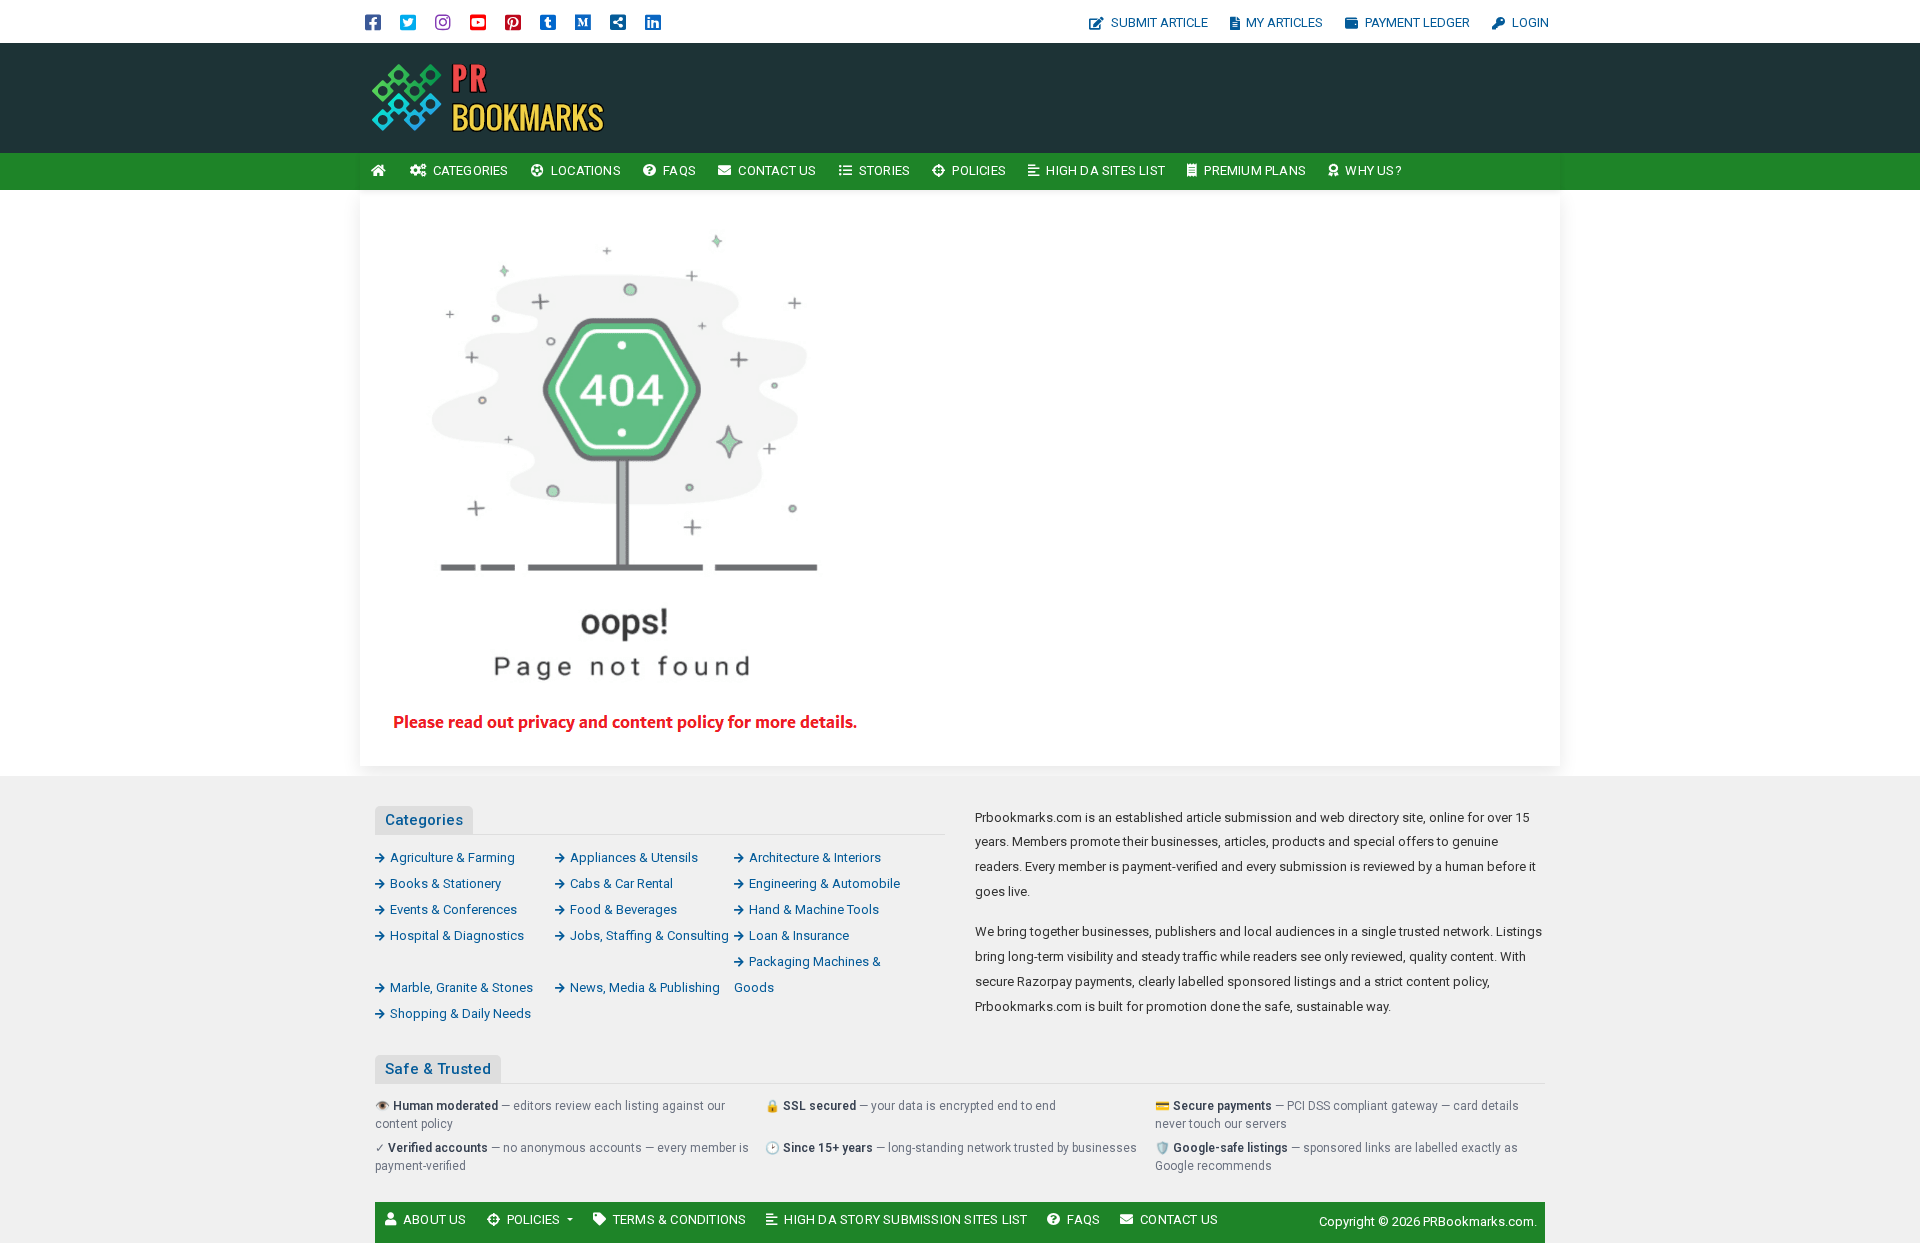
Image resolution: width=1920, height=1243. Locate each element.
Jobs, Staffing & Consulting (649, 935)
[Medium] (583, 21)
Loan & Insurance (799, 935)
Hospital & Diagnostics (457, 935)
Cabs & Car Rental (621, 883)
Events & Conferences (453, 909)
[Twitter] (408, 21)
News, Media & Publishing (645, 987)
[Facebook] (373, 21)
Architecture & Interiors (815, 857)
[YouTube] (478, 21)
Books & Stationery (445, 883)
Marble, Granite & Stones (461, 987)
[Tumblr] (548, 21)
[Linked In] (653, 21)
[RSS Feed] (618, 21)
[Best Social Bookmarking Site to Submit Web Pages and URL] (495, 96)
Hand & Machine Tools (814, 909)
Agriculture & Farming (452, 857)
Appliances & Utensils (634, 857)
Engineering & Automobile (824, 883)
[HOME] (379, 171)
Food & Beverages (623, 909)
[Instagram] (443, 21)
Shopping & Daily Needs (460, 1013)
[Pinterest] (513, 21)
